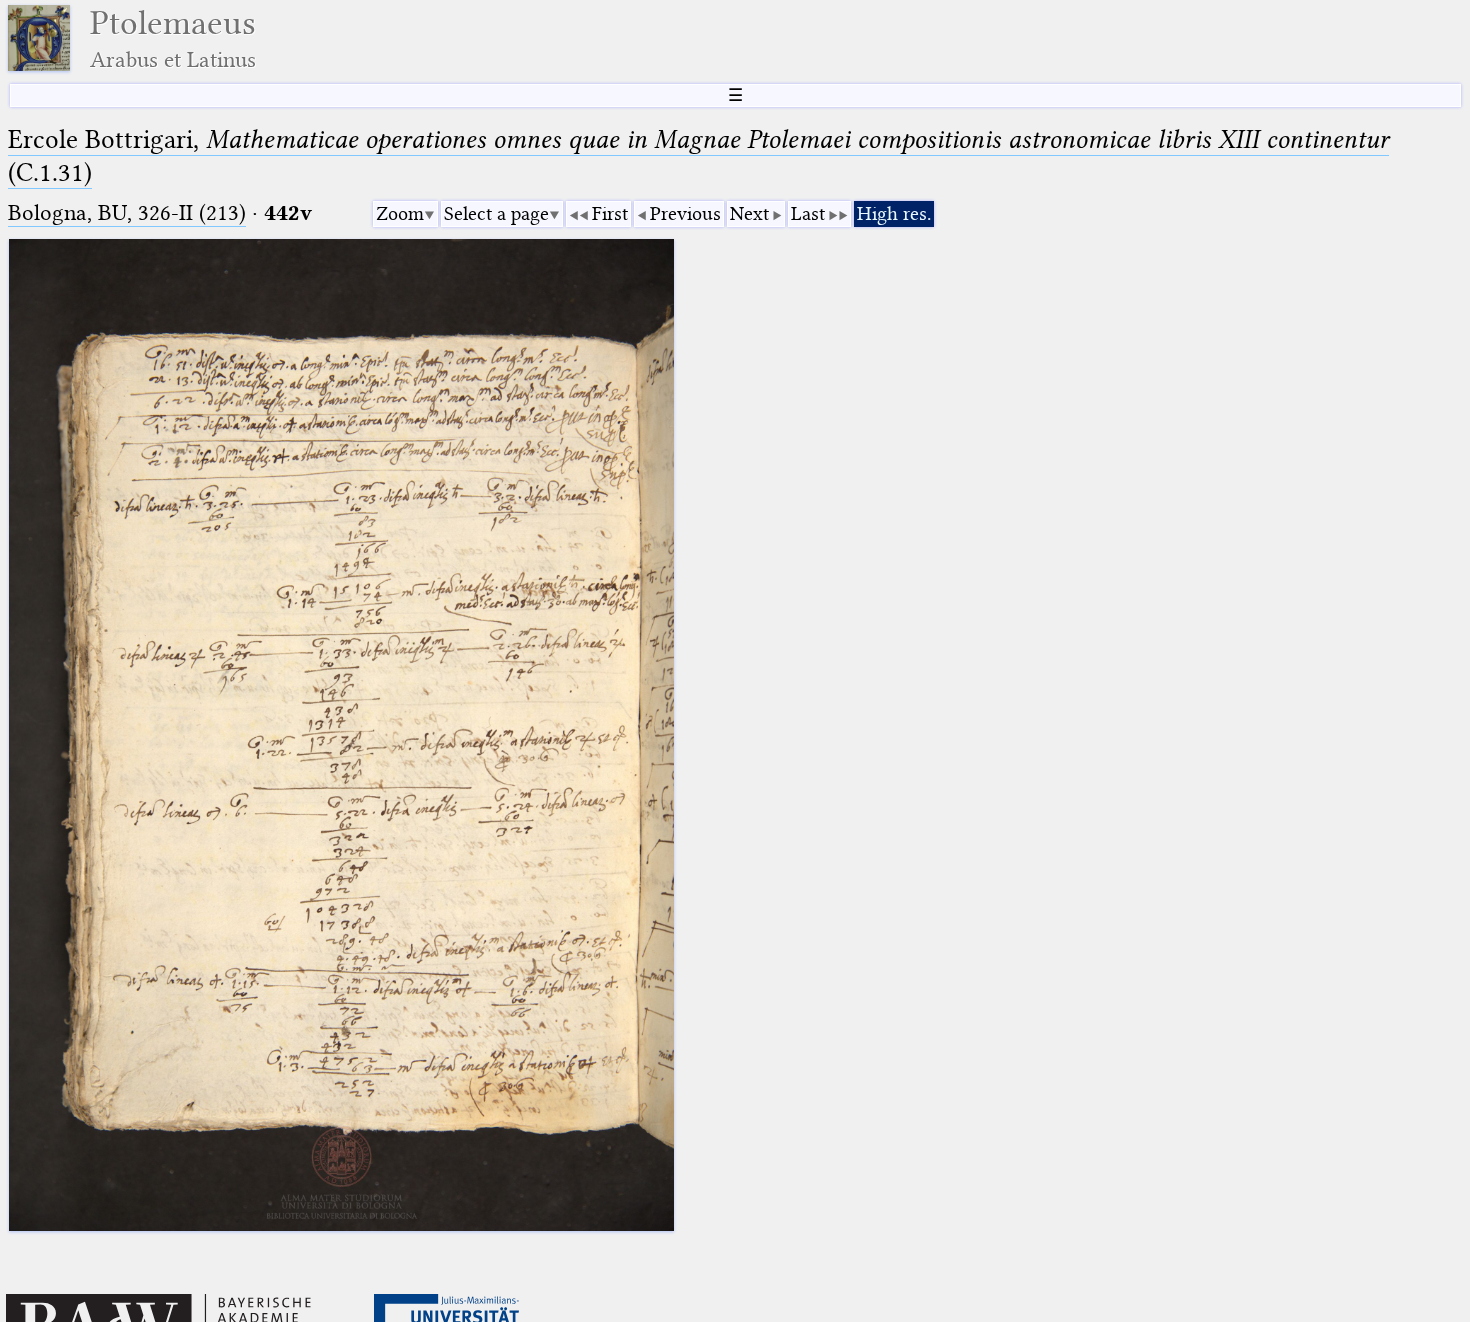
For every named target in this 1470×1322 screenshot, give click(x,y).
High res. (894, 213)
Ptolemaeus (173, 38)
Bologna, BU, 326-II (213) (127, 212)
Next (749, 213)
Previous (685, 213)
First (610, 213)
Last (808, 213)
